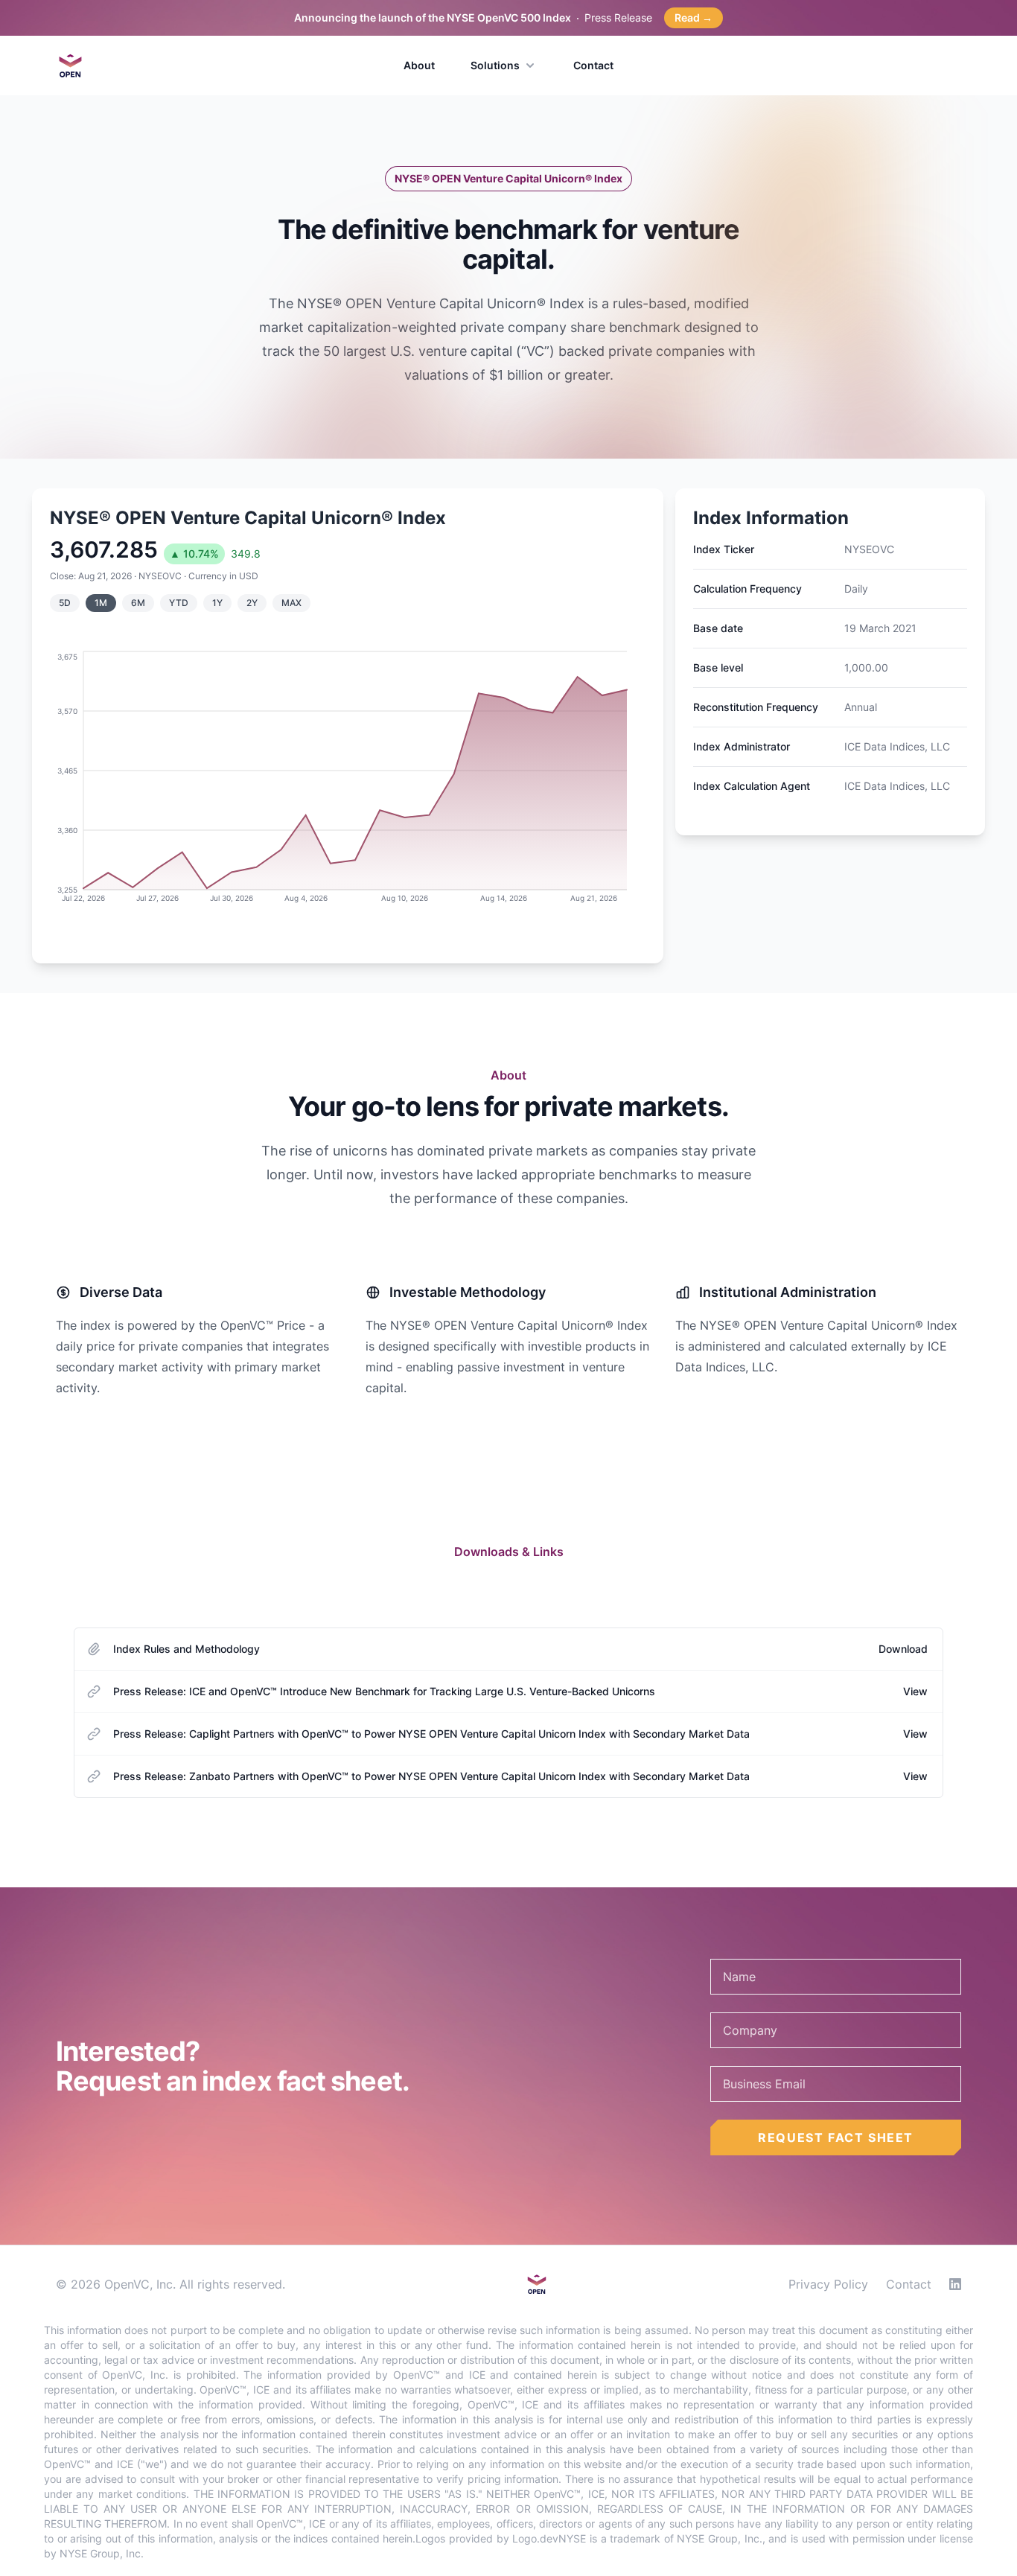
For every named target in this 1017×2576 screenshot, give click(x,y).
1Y (217, 603)
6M (138, 603)
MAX (291, 603)
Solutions (495, 65)
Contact (593, 65)
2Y (252, 603)
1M (101, 603)
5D (65, 603)
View (915, 1691)
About (419, 65)
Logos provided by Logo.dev (487, 2538)
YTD (179, 603)
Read (694, 17)
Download (903, 1649)
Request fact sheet (836, 2137)
